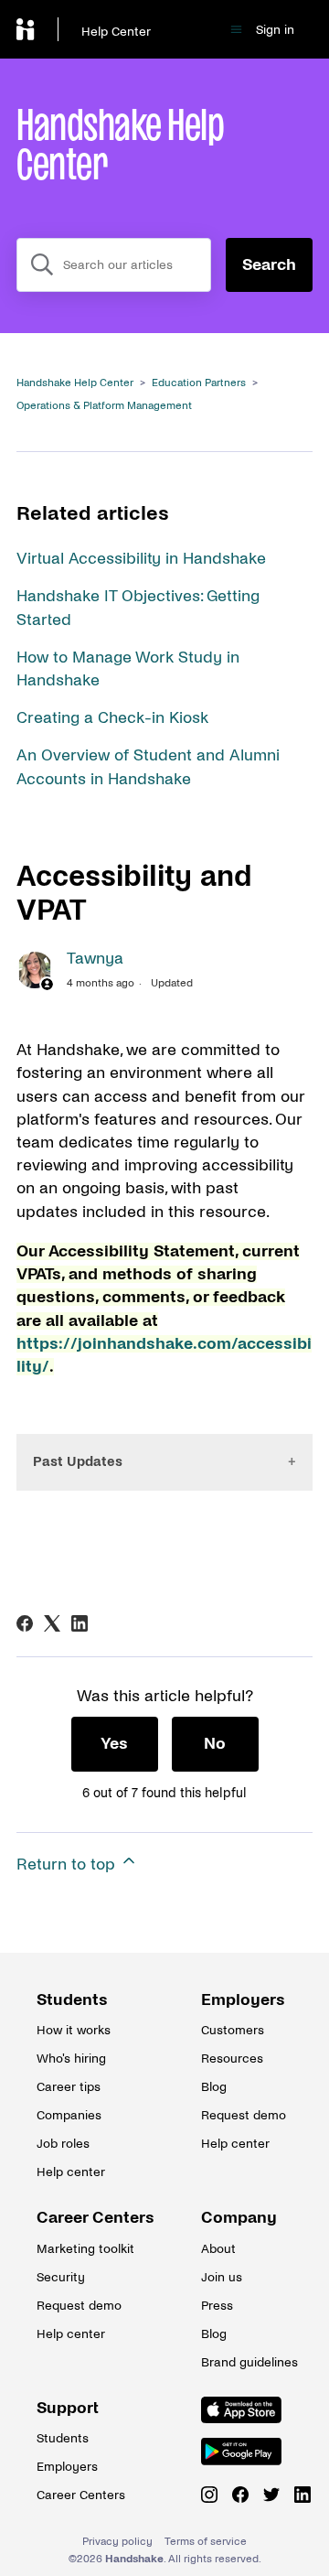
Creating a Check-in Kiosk (112, 718)
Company (239, 2218)
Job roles (63, 2144)
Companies (69, 2115)
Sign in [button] (275, 30)
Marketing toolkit (82, 2249)
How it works (74, 2030)
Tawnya (95, 959)
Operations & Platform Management (104, 406)
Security (61, 2277)
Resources (232, 2059)
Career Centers (82, 2218)
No (215, 1744)
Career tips (69, 2087)
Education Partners (199, 383)
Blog (214, 2087)
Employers (243, 2000)
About (218, 2249)
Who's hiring (71, 2059)
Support (68, 2408)
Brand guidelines (247, 2362)
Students (72, 2000)
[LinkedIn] (80, 1623)
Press (217, 2306)
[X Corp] (52, 1623)
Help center (71, 2172)
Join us (222, 2277)
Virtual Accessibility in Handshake (141, 559)
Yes (114, 1744)
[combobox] (114, 265)
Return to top (68, 1865)
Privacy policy (117, 2542)
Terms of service (206, 2542)
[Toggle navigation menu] (236, 30)
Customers (233, 2030)
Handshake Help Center (75, 383)
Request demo (244, 2115)
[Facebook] (25, 1623)
